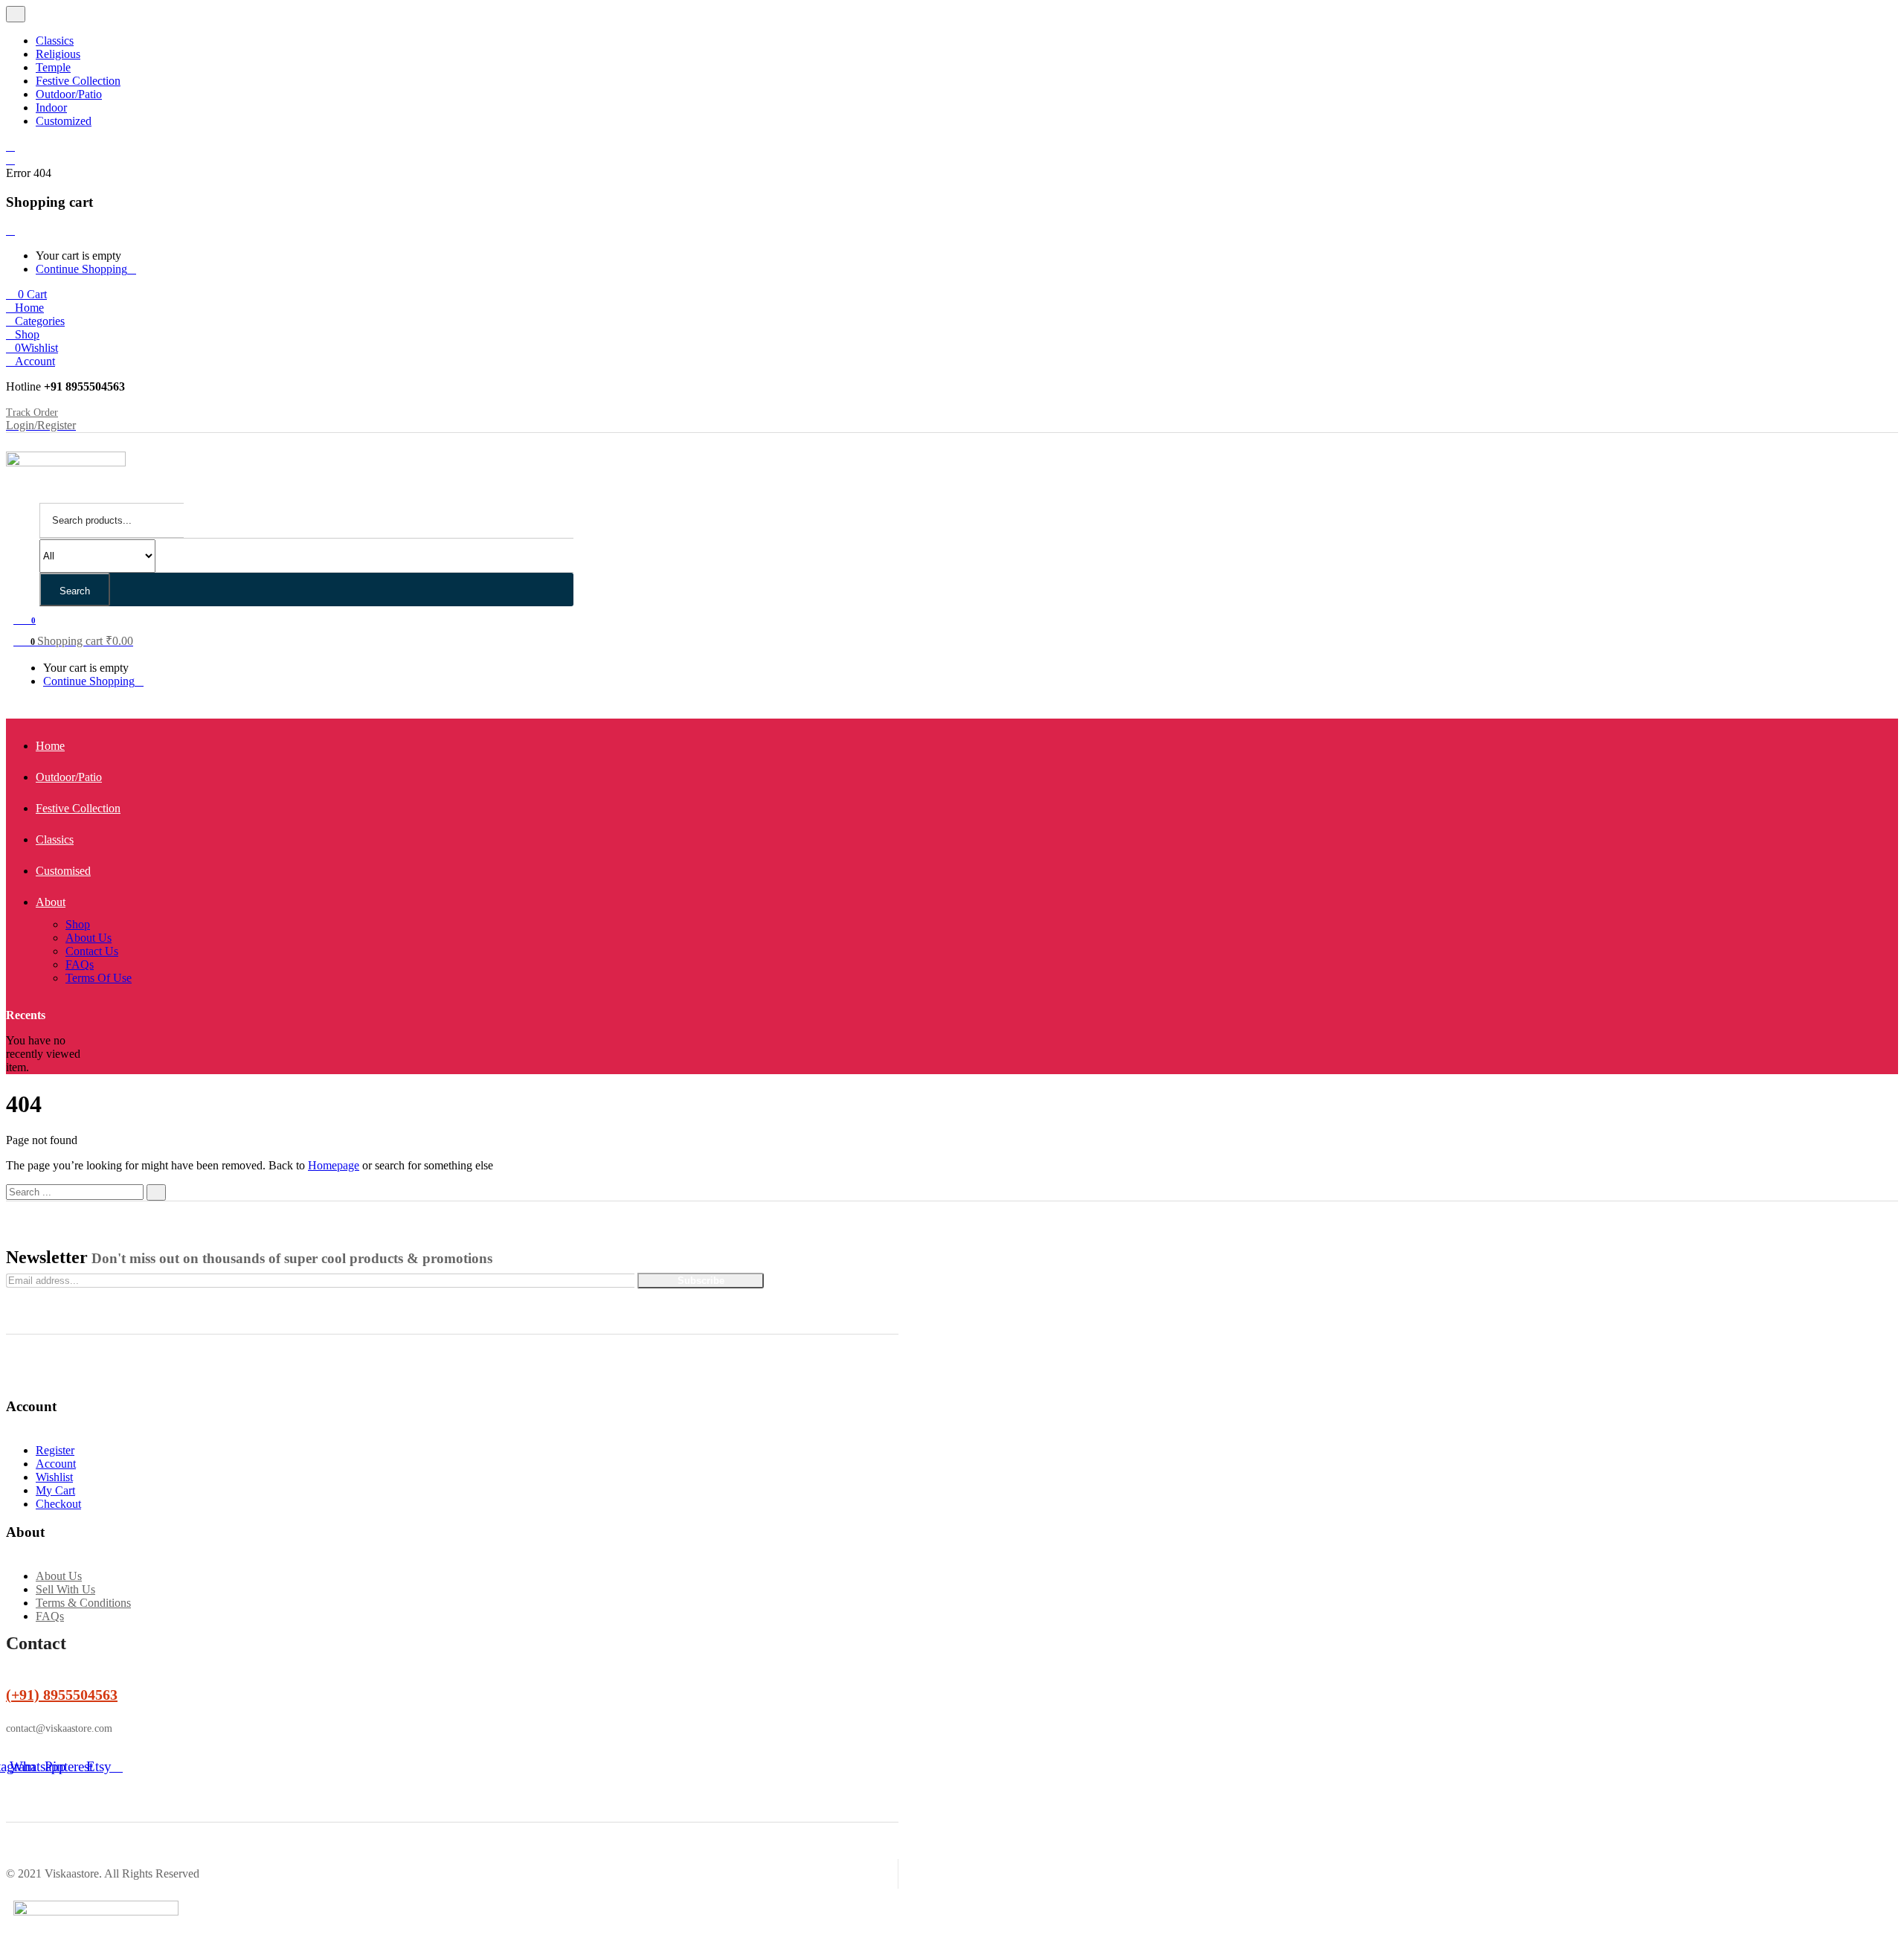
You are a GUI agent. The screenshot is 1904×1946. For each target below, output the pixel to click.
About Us (89, 938)
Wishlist (54, 1477)
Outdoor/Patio (69, 94)
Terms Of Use (99, 978)
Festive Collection (78, 81)
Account (56, 1464)
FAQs (80, 964)
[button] (26, 294)
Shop (78, 924)
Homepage (334, 1165)
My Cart (55, 1490)
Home (50, 746)
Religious (58, 54)
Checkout (58, 1504)
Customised (63, 871)
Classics (55, 41)
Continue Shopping (81, 269)
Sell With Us (65, 1589)
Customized (64, 121)
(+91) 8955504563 (62, 1695)
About (51, 902)
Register (55, 1450)
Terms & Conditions (83, 1603)
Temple (53, 67)
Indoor (51, 107)
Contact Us (92, 951)
